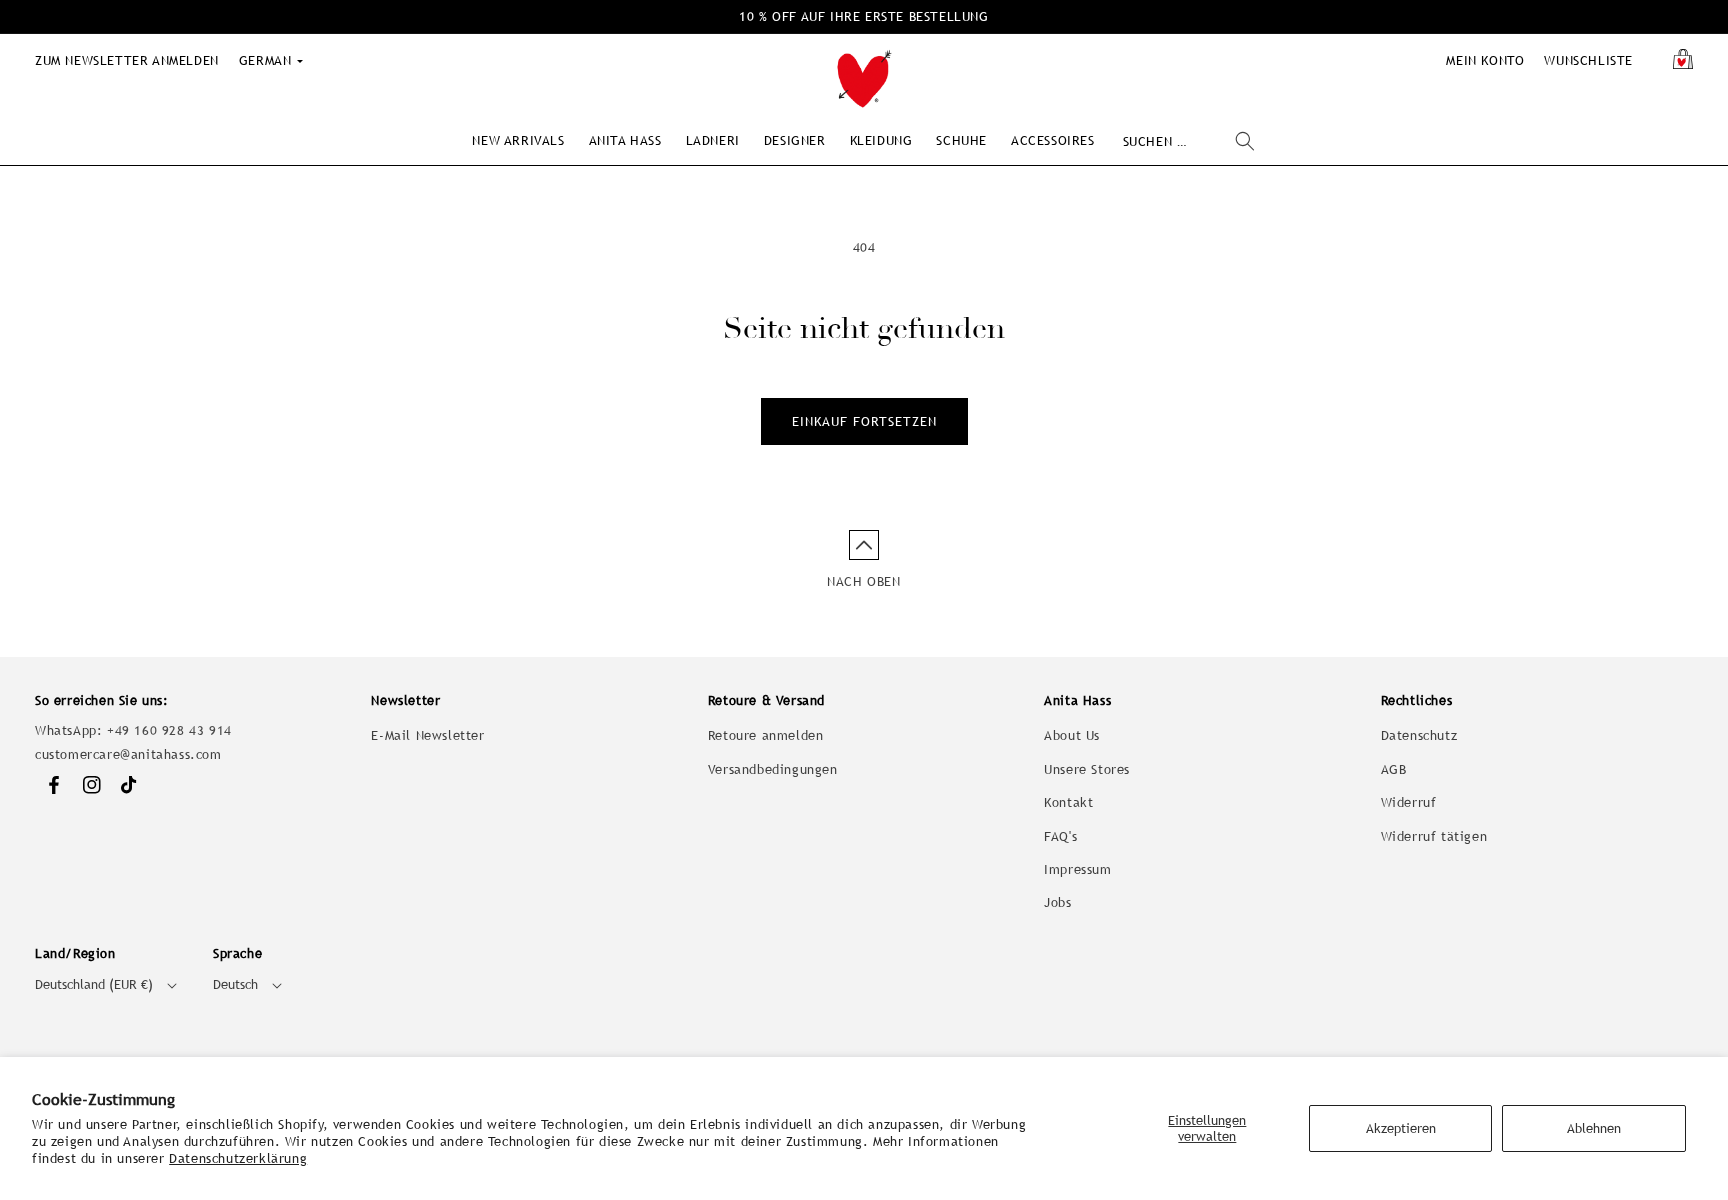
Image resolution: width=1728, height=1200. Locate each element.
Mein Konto (1485, 60)
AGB (1394, 769)
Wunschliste (1588, 60)
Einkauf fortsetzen (864, 421)
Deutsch (235, 984)
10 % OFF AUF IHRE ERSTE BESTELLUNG (863, 16)
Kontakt (1068, 802)
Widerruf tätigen (1434, 836)
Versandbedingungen (773, 769)
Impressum (1077, 869)
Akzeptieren (1401, 1128)
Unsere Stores (1087, 769)
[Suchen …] (1245, 141)
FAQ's (1060, 836)
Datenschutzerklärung (238, 1158)
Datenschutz (1419, 735)
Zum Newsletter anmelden (127, 60)
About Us (1072, 735)
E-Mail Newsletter (427, 735)
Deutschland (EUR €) (94, 984)
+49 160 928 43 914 (169, 730)
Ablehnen (1594, 1128)
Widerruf (1409, 802)
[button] (518, 140)
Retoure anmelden (766, 735)
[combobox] (1188, 141)
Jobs (1057, 902)
